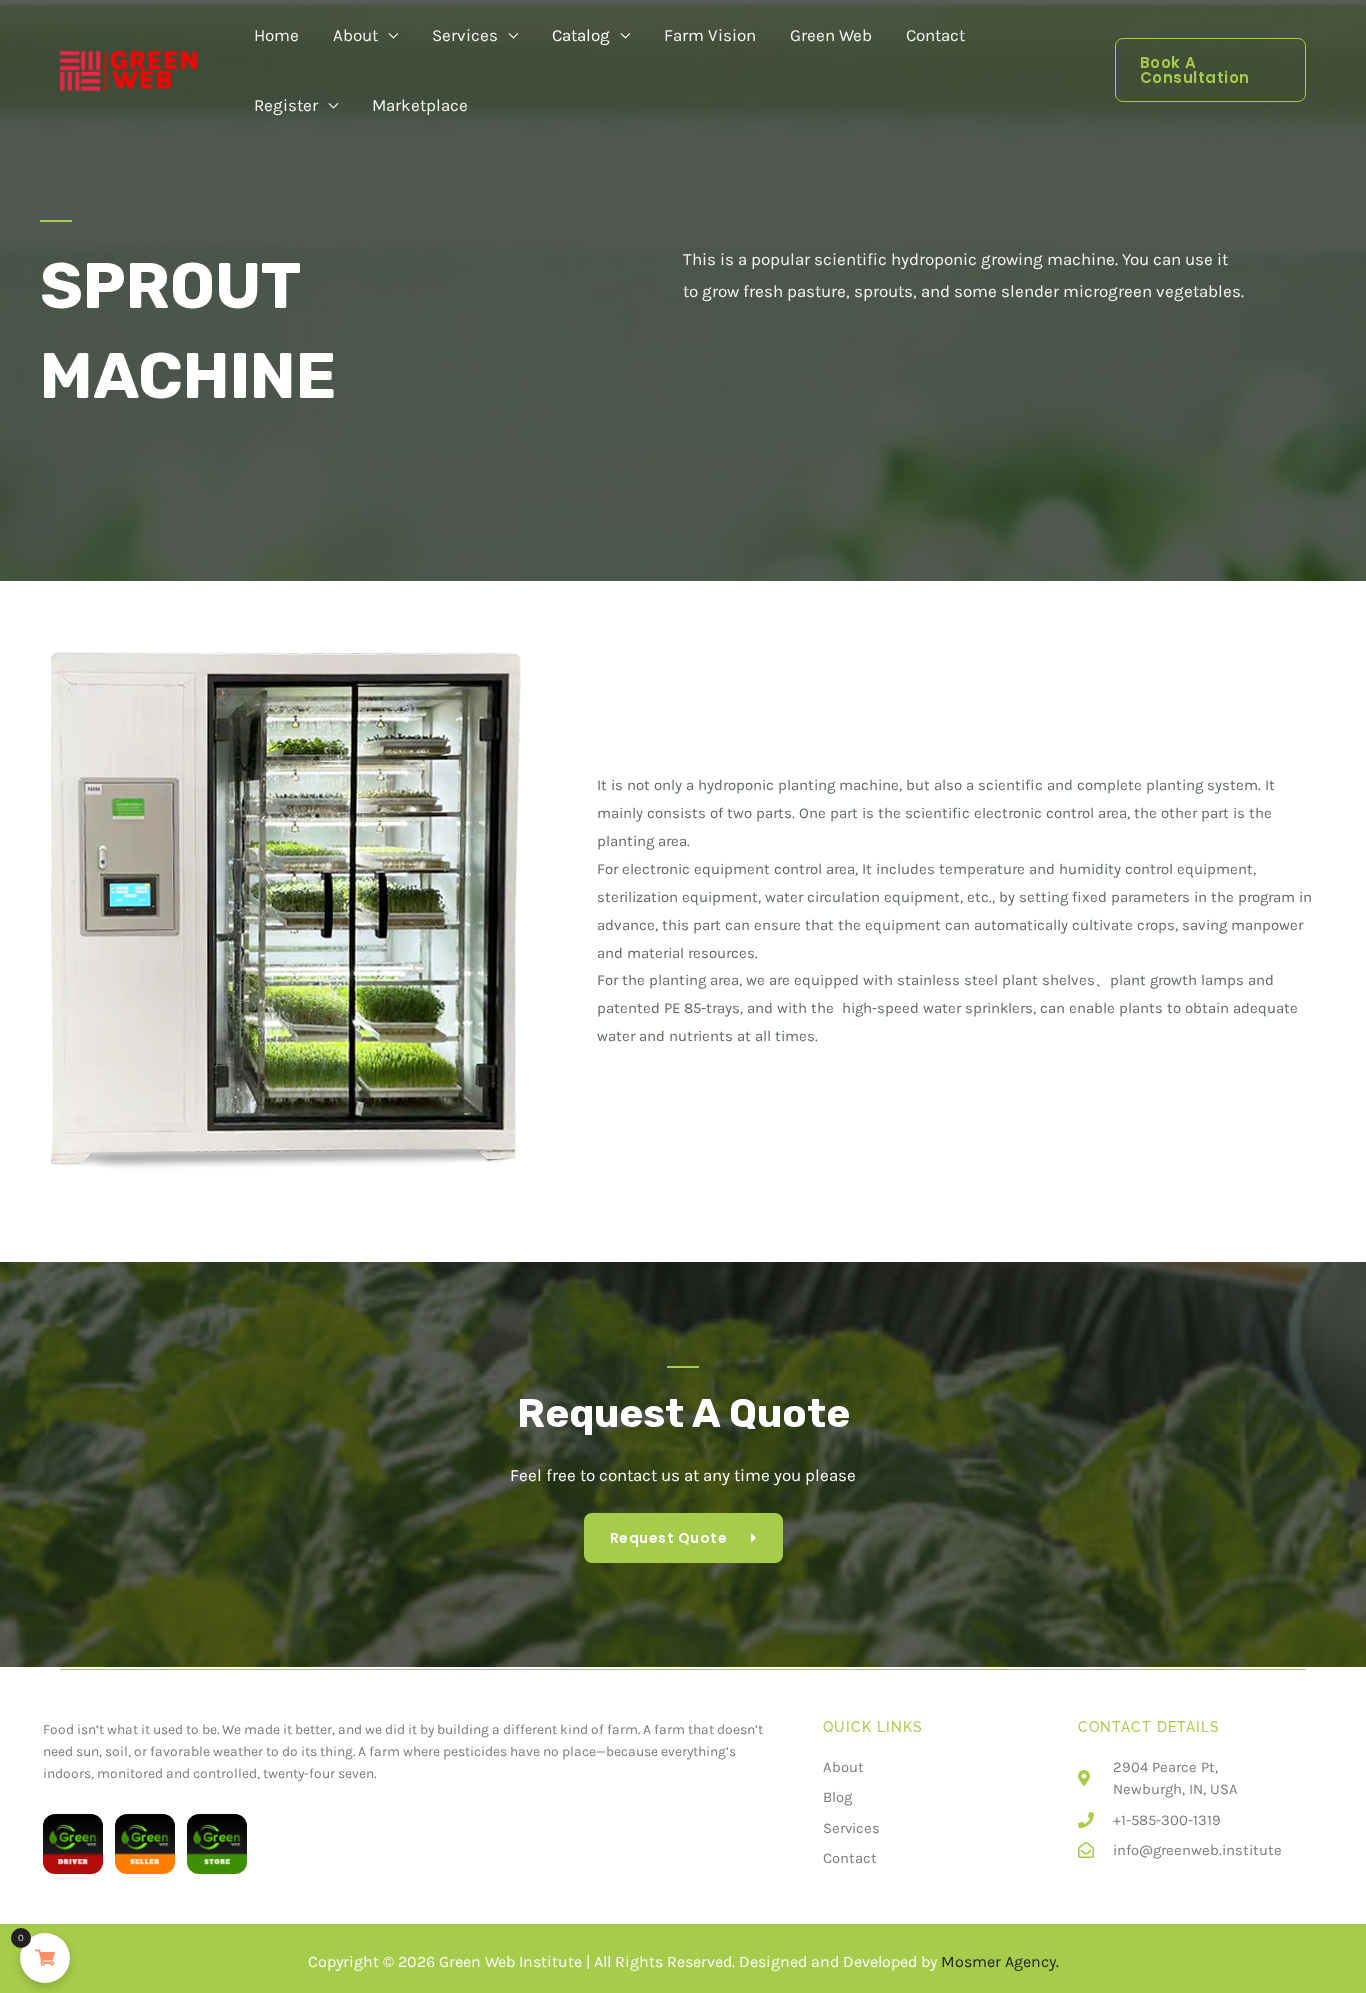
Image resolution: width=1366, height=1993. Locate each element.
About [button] (355, 35)
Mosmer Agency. (1000, 1961)
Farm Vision (710, 35)
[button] (1210, 70)
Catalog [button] (581, 35)
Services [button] (465, 35)
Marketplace (420, 105)
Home (276, 35)
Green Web (831, 35)
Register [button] (286, 105)
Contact (935, 35)
